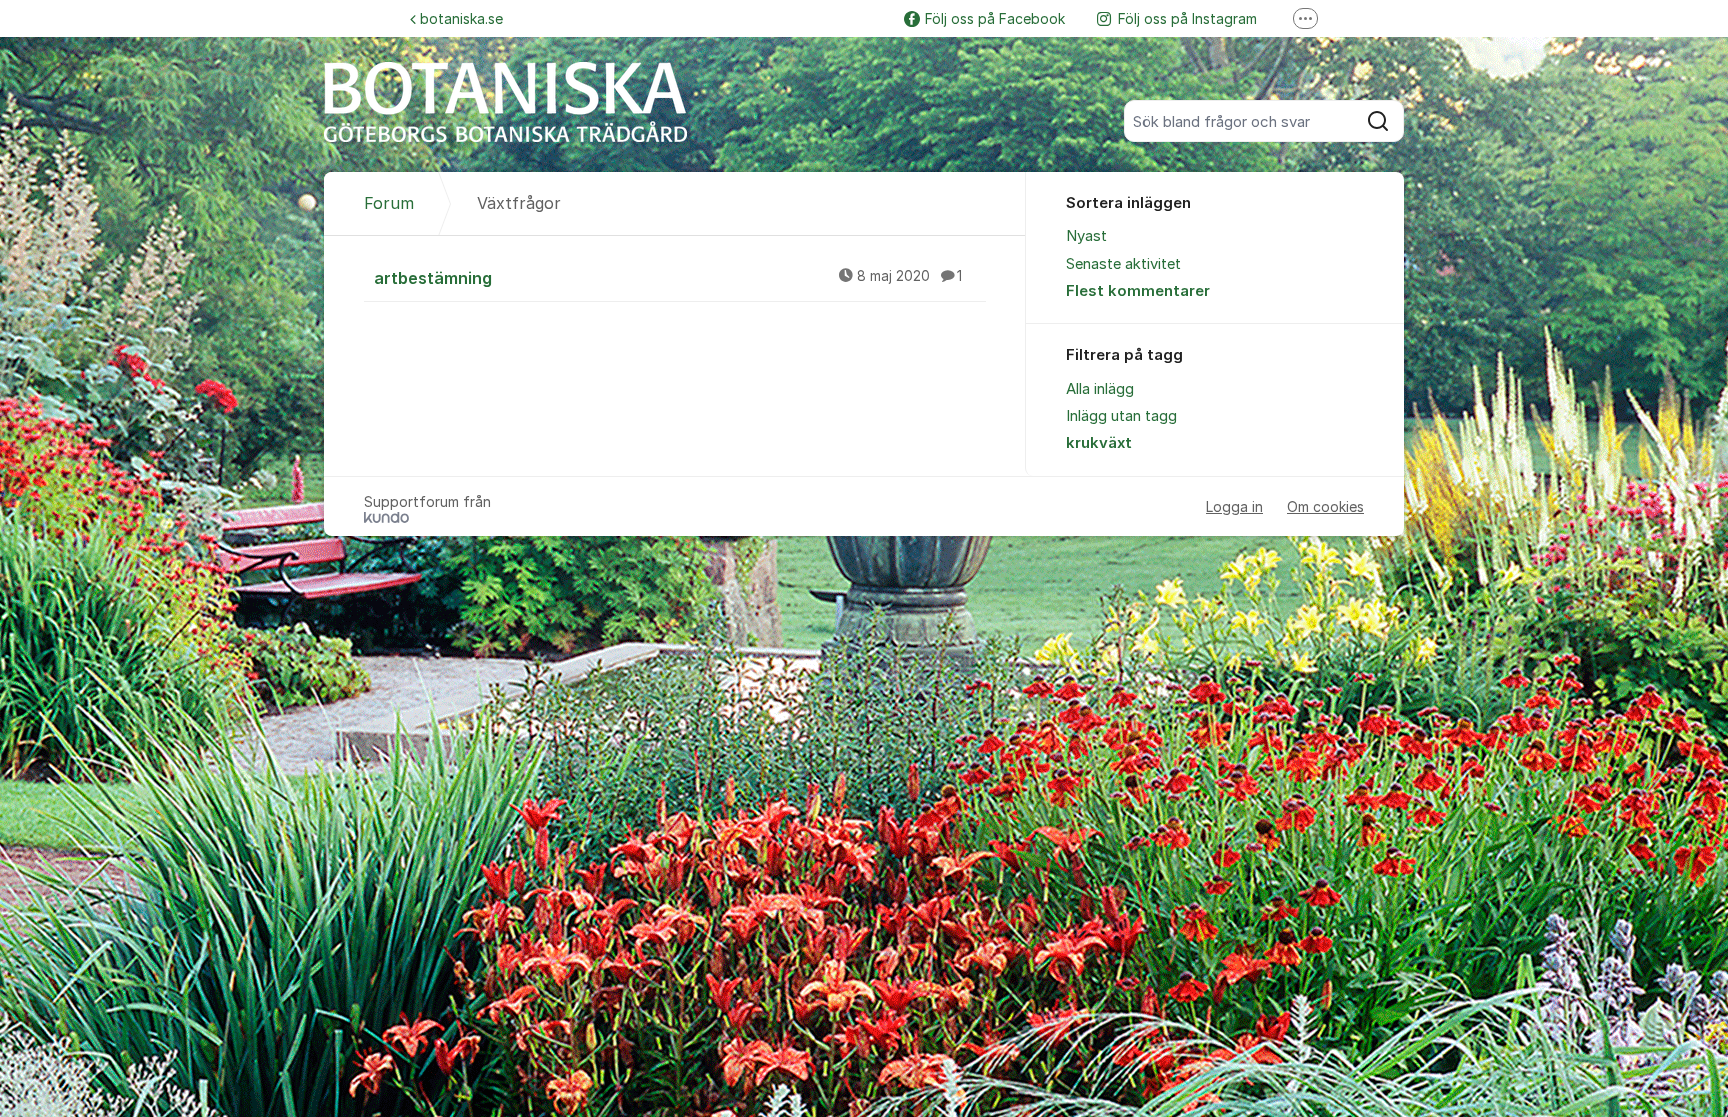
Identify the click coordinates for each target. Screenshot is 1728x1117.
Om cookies (1325, 506)
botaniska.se (461, 18)
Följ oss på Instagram (1187, 18)
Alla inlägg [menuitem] (1100, 389)
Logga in (1234, 506)
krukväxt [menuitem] (1099, 443)
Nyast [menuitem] (1086, 236)
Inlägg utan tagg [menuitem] (1121, 416)
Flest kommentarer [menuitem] (1138, 291)
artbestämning (668, 278)
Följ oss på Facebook (995, 18)
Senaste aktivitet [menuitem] (1123, 264)
